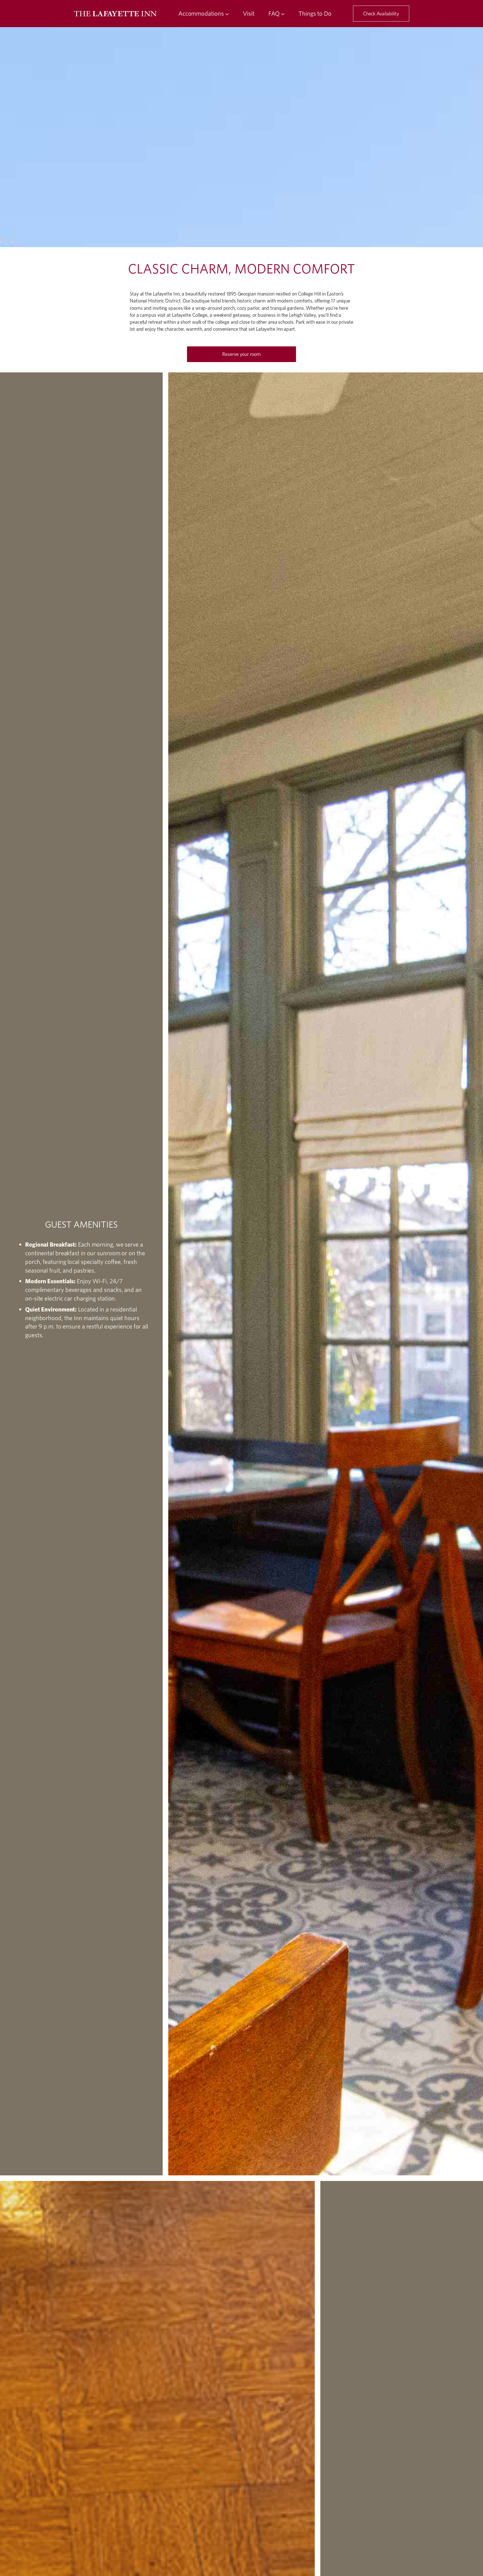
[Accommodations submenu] (227, 14)
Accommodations (201, 13)
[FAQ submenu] (283, 14)
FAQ (274, 13)
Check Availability (381, 14)
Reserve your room (241, 354)
